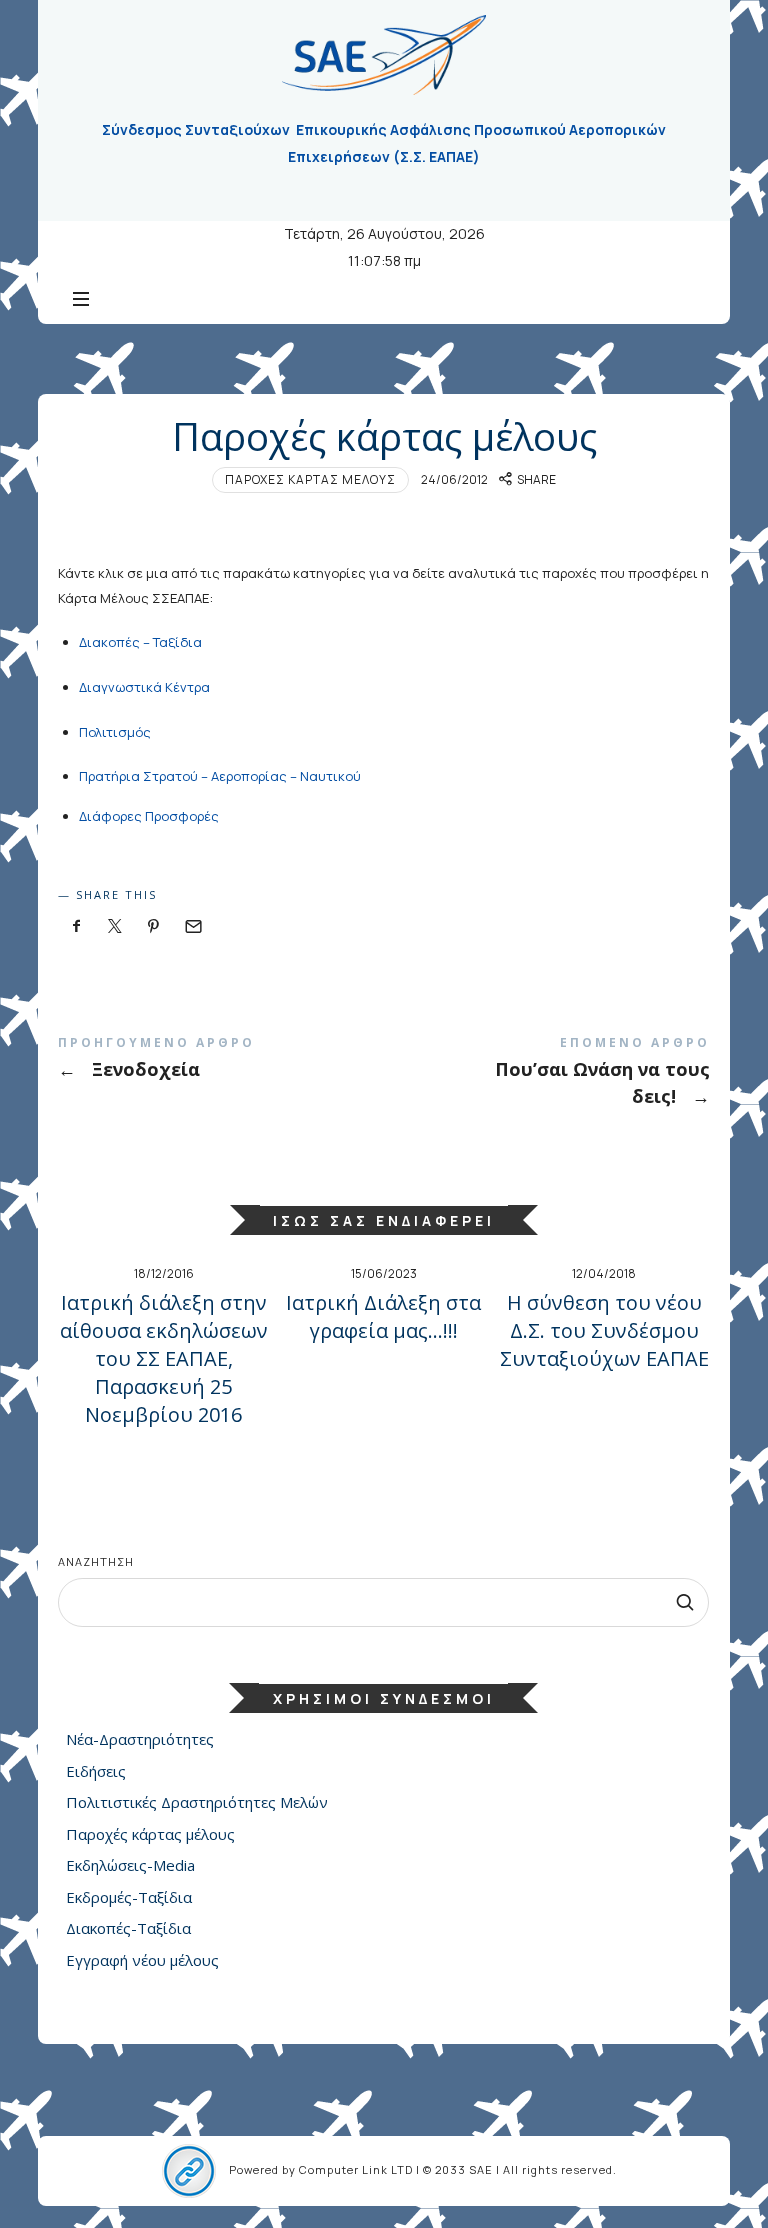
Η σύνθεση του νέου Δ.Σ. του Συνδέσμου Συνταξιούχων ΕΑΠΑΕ (604, 1330)
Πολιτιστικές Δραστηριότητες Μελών (197, 1802)
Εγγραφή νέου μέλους (142, 1960)
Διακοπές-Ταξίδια (128, 1928)
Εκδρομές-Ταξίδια (129, 1897)
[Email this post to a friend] (192, 926)
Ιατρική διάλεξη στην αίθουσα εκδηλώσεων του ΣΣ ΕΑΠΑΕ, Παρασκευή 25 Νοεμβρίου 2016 (164, 1358)
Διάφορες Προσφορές (149, 816)
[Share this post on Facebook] (76, 926)
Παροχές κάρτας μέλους (310, 479)
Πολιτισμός (115, 732)
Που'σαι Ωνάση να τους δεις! (547, 1075)
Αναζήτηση (96, 1561)
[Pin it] (154, 926)
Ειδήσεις (96, 1771)
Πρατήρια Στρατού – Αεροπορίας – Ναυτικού (220, 776)
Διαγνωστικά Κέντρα (144, 687)
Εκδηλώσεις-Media (130, 1865)
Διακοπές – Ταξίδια (140, 642)
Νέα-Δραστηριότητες (140, 1739)
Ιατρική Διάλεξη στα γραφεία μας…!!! (383, 1316)
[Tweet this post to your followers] (115, 926)
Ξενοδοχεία (221, 1061)
